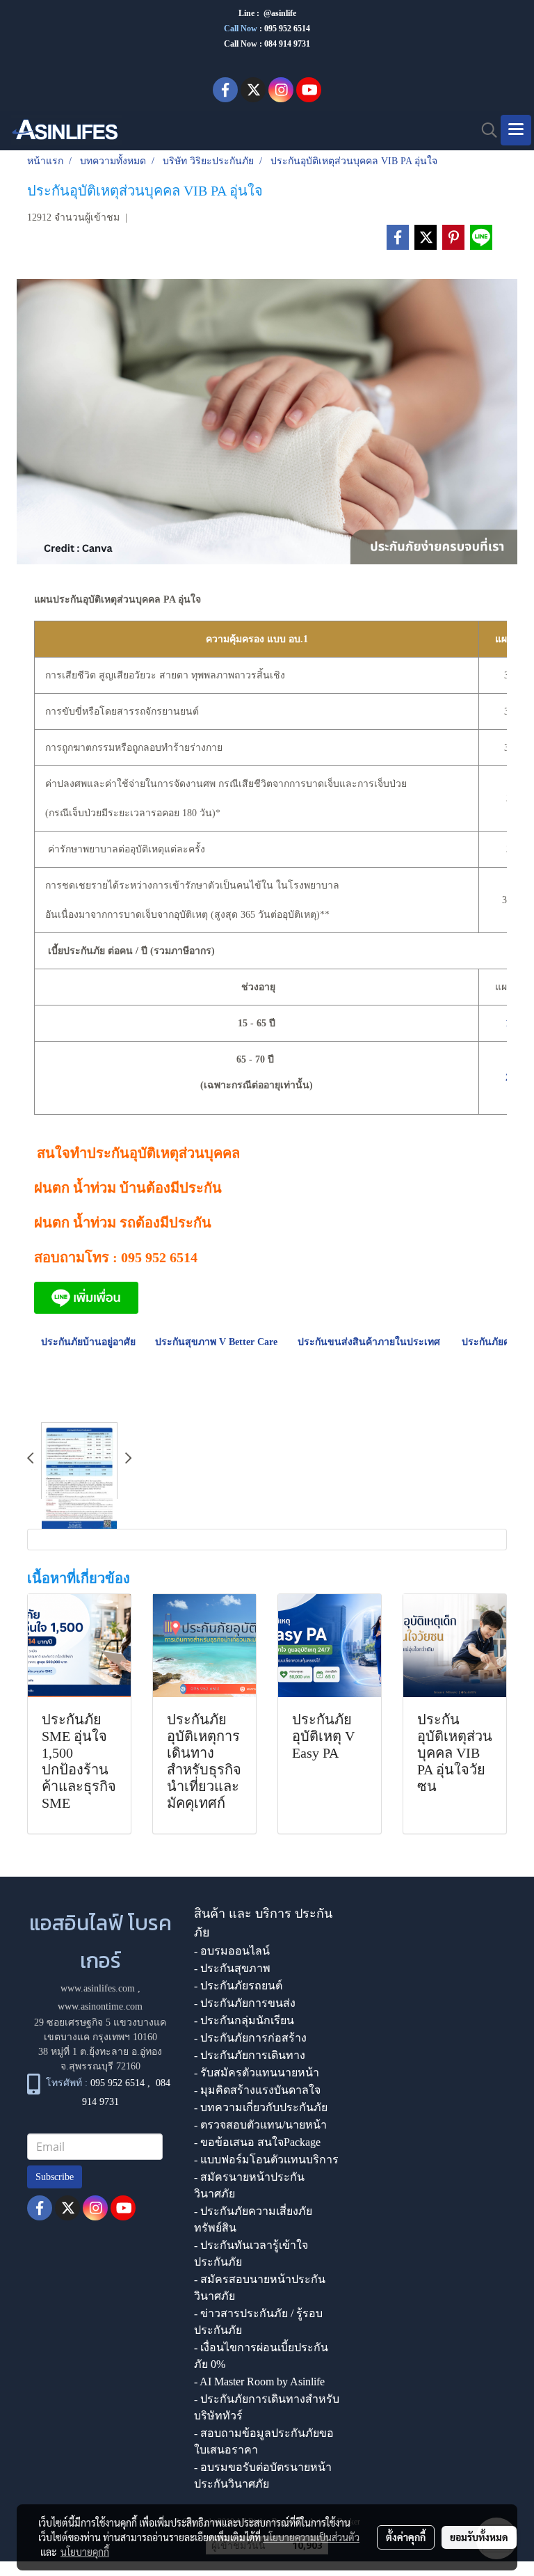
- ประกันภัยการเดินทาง (250, 2055)
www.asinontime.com (100, 2006)
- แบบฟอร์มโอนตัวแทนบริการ (266, 2160)
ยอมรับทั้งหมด (479, 2537)
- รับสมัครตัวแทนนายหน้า (257, 2073)
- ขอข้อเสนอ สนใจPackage (257, 2142)
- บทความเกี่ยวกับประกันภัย (261, 2107)
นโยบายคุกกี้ (85, 2552)
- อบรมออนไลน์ (232, 1951)
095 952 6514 (287, 29)
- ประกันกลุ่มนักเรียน (244, 2020)
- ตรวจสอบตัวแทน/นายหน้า (260, 2125)
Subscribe (55, 2177)
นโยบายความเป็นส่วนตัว (311, 2537)
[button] (485, 130)
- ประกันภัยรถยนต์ (238, 1986)
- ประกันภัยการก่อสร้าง (250, 2038)
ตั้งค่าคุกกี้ (406, 2537)
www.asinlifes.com (98, 1988)
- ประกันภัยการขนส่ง (245, 2003)
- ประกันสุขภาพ (232, 1968)
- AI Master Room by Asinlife (259, 2382)
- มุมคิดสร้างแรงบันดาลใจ (257, 2090)
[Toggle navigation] (516, 130)
